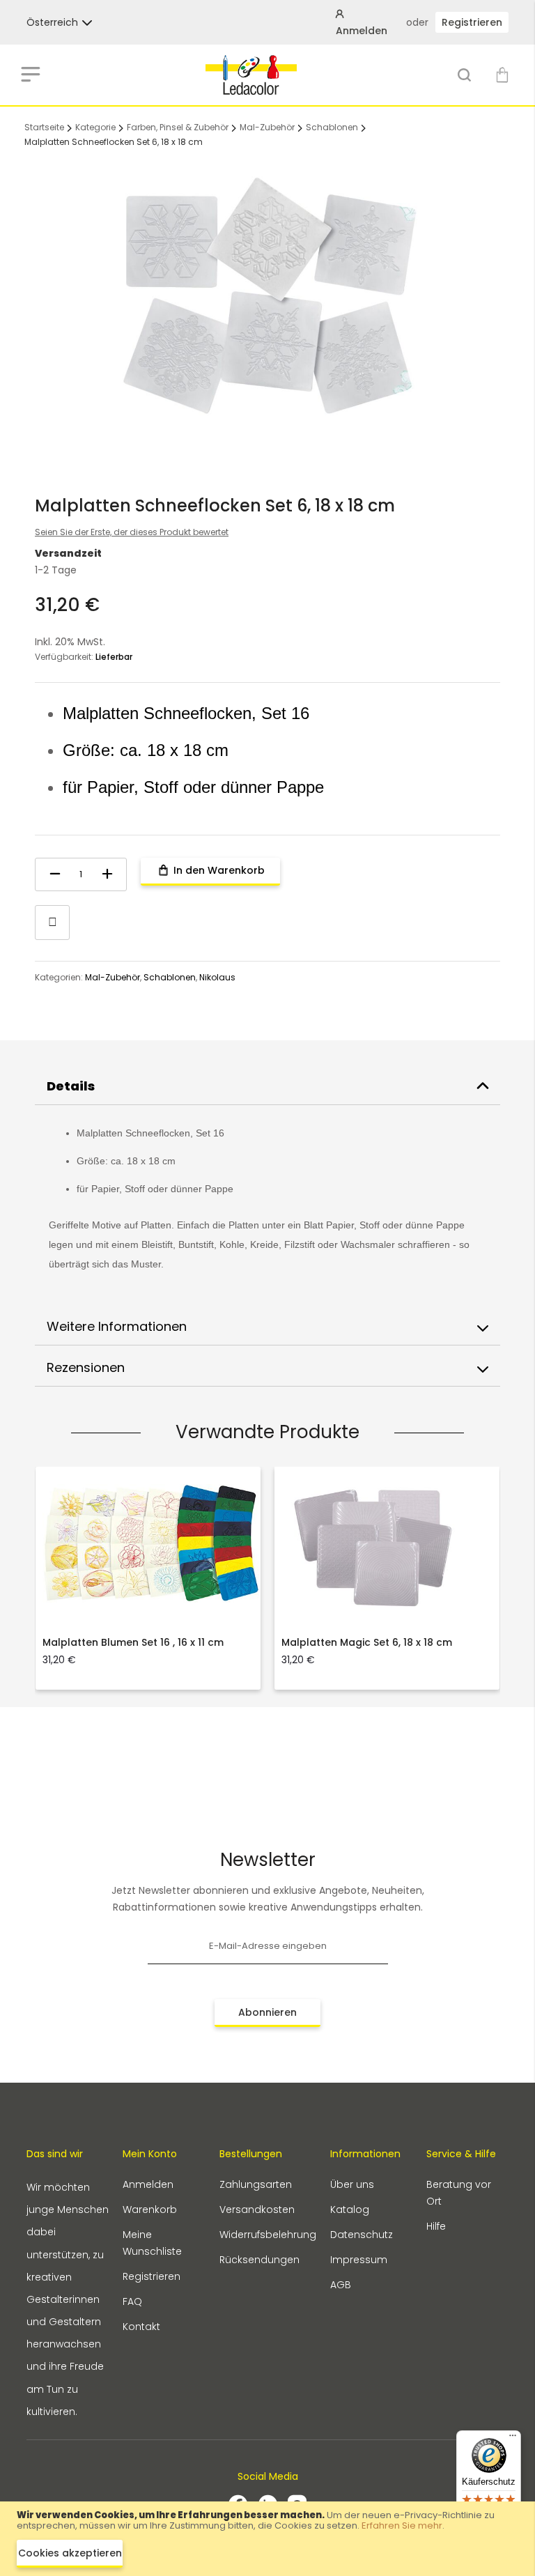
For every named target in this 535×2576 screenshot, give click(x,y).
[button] (52, 22)
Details (71, 1086)
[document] (267, 2539)
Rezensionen (86, 1367)
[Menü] (513, 2439)
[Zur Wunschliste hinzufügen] (52, 923)
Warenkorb (150, 2209)
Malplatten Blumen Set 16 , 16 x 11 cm (133, 1642)
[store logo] (251, 75)
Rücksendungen (259, 2260)
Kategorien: (60, 977)
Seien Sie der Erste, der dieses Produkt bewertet (132, 532)
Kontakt (141, 2327)
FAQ (132, 2301)
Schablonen (332, 127)
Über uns (352, 2184)
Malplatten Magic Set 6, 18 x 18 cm (367, 1642)
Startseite (44, 127)
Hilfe (436, 2226)
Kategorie (95, 127)
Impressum (359, 2260)
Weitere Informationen (117, 1326)
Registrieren (472, 22)
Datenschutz (362, 2235)
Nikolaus (217, 977)
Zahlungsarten (256, 2184)
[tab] (267, 1087)
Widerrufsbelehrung (268, 2235)
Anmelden (148, 2184)
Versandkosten (257, 2209)
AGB (341, 2285)
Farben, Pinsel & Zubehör (178, 127)
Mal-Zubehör (267, 127)
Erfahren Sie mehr (402, 2525)
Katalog (350, 2209)
